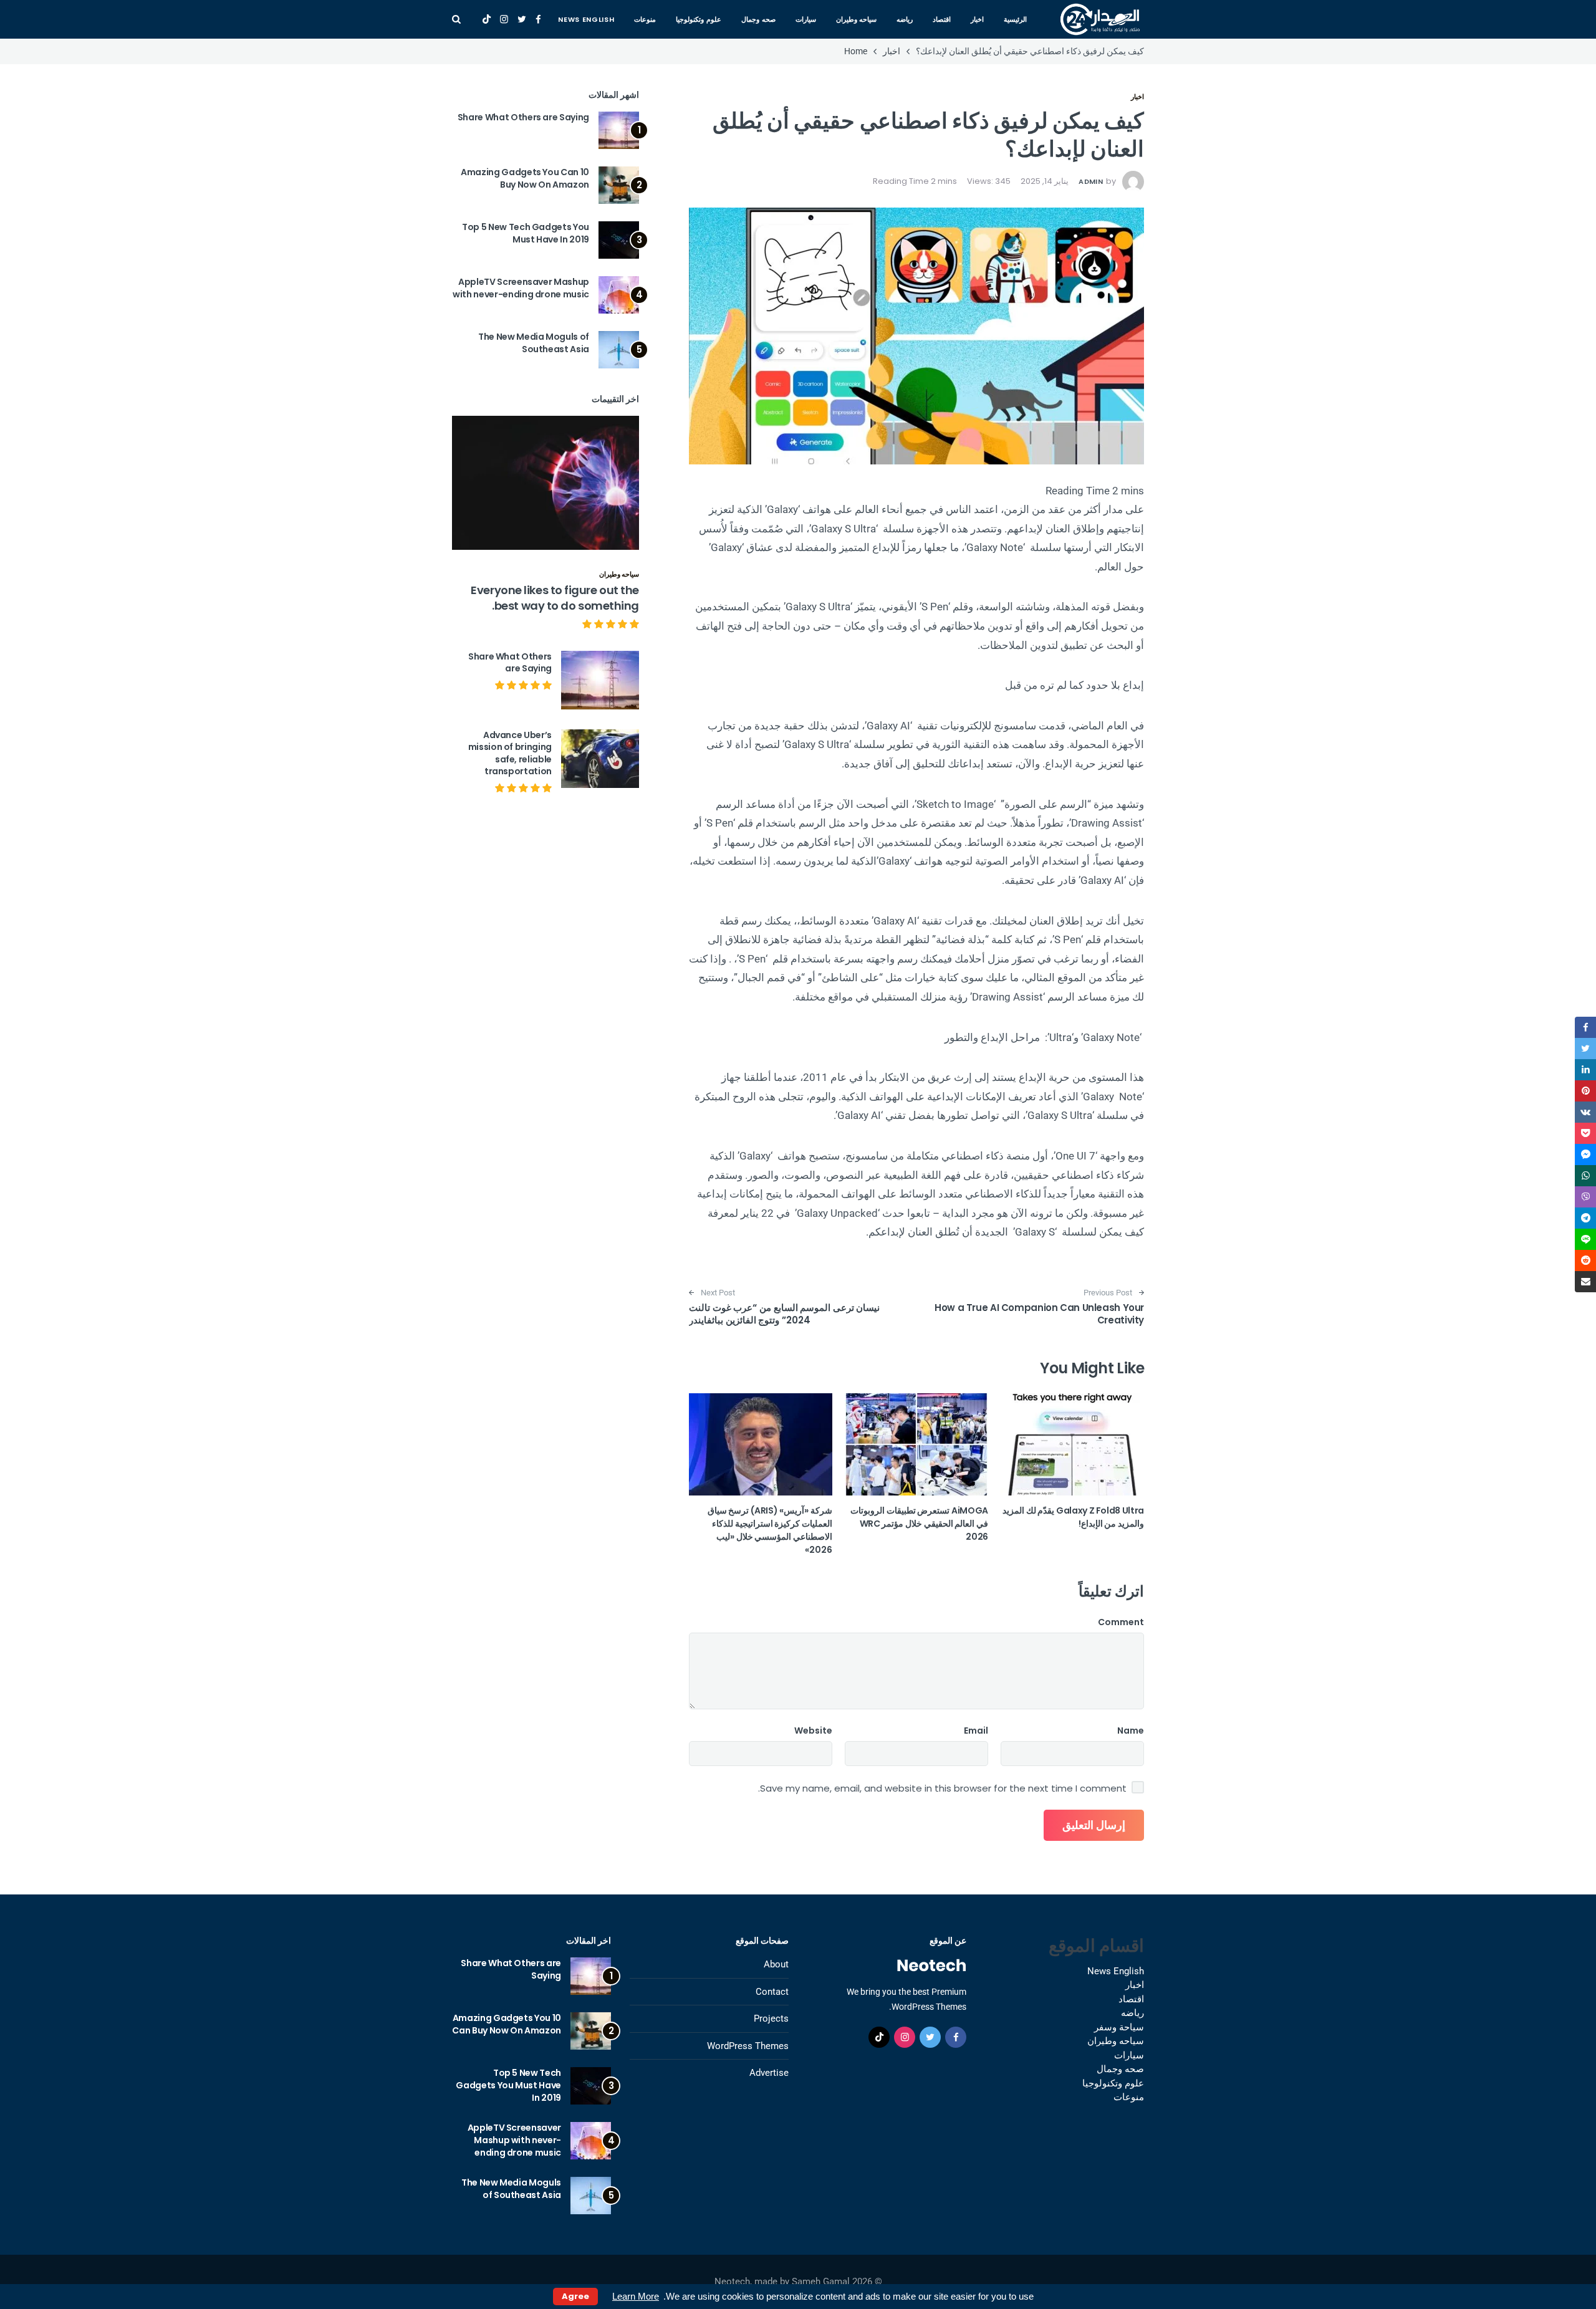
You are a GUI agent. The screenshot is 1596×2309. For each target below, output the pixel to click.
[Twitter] (522, 19)
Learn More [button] (636, 2296)
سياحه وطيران (857, 19)
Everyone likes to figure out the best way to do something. (555, 598)
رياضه (905, 19)
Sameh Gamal (821, 2282)
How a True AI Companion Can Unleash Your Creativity (1039, 1314)
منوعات (645, 19)
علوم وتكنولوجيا (699, 19)
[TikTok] (487, 19)
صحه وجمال (758, 19)
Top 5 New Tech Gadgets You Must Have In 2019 (526, 233)
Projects (771, 2019)
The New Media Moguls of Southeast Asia (534, 343)
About (776, 1964)
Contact (772, 1992)
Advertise (769, 2073)
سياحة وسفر (1119, 2027)
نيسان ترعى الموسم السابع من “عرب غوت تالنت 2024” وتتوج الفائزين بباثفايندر (784, 1314)
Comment (1121, 1622)
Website (813, 1731)
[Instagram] (504, 19)
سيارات (806, 19)
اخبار (977, 19)
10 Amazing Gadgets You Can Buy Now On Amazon (525, 178)
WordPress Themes (748, 2046)
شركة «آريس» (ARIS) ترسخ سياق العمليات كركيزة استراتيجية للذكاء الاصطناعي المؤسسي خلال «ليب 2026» (770, 1530)
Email (976, 1731)
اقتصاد (942, 19)
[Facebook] (538, 19)
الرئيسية (1015, 19)
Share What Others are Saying (523, 117)
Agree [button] (575, 2296)
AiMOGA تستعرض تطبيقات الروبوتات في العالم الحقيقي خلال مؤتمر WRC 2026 (919, 1524)
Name (1131, 1731)
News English (586, 19)
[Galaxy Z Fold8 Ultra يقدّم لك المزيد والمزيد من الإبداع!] (1072, 1444)
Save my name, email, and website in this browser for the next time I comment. (942, 1788)
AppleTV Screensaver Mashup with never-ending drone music (521, 288)
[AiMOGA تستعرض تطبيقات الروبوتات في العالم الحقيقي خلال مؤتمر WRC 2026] (916, 1444)
